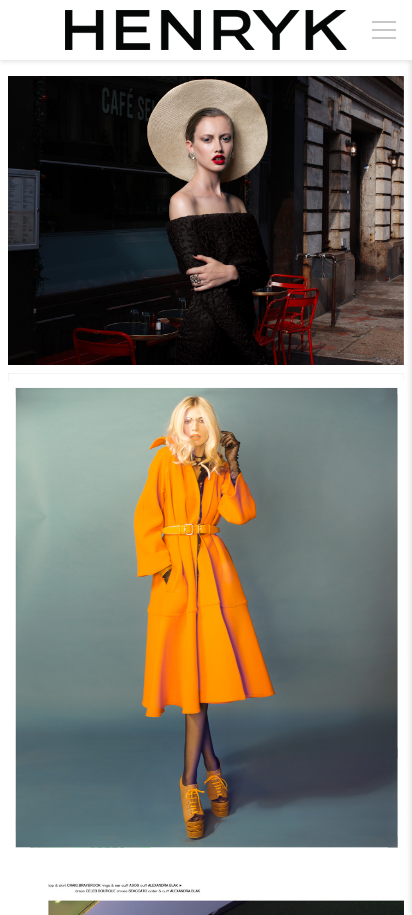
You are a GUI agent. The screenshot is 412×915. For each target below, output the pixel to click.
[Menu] (384, 30)
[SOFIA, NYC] (206, 220)
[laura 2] (206, 618)
